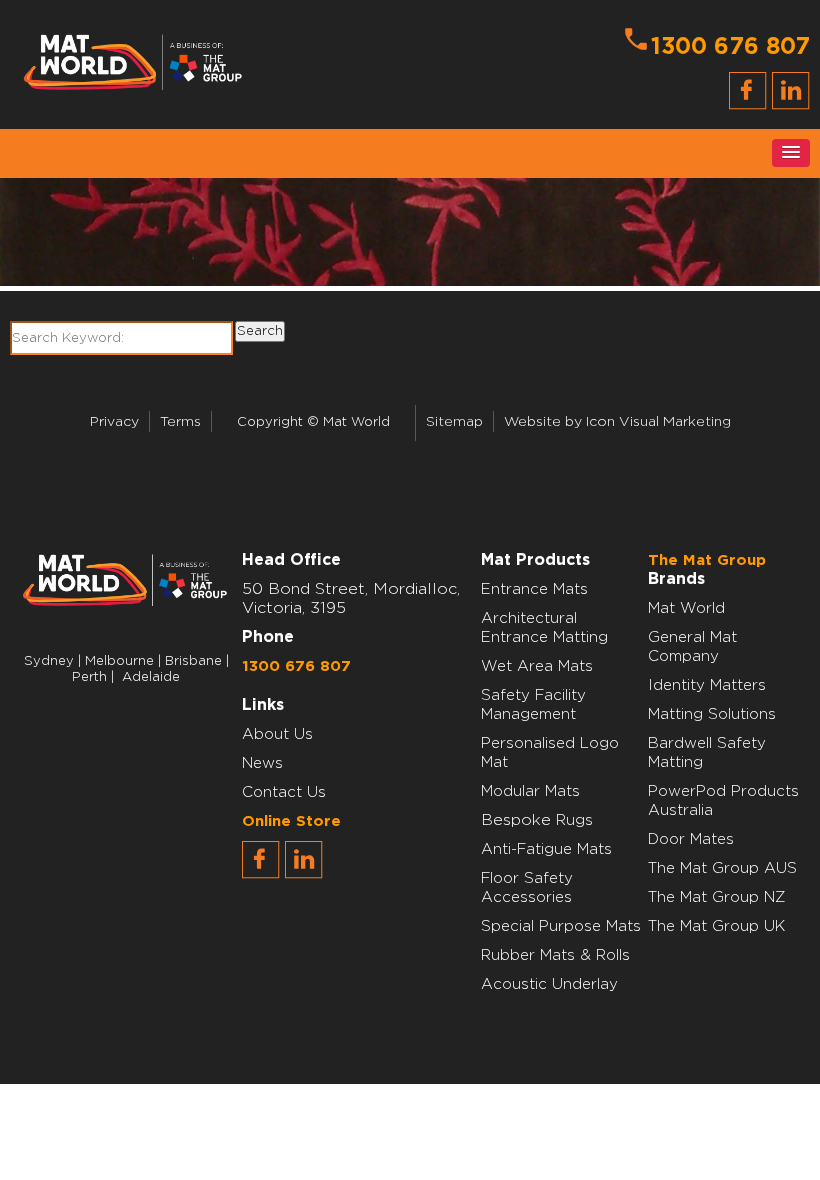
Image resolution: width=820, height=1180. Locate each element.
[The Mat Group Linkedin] (304, 874)
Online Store (291, 821)
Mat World (686, 608)
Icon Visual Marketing (658, 422)
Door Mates (691, 839)
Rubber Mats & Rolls (555, 955)
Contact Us (284, 792)
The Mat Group (707, 560)
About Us (277, 734)
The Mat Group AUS (722, 868)
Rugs (574, 820)
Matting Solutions (712, 714)
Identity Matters (707, 685)
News (262, 763)
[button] (791, 153)
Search (260, 331)
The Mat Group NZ (717, 897)
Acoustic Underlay (549, 984)
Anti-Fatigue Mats (546, 849)
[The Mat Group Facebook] (261, 874)
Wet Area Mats (537, 666)
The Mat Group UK (716, 926)
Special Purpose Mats (561, 926)
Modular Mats (530, 791)
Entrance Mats (534, 589)
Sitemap (454, 422)
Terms (180, 422)
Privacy (114, 422)
